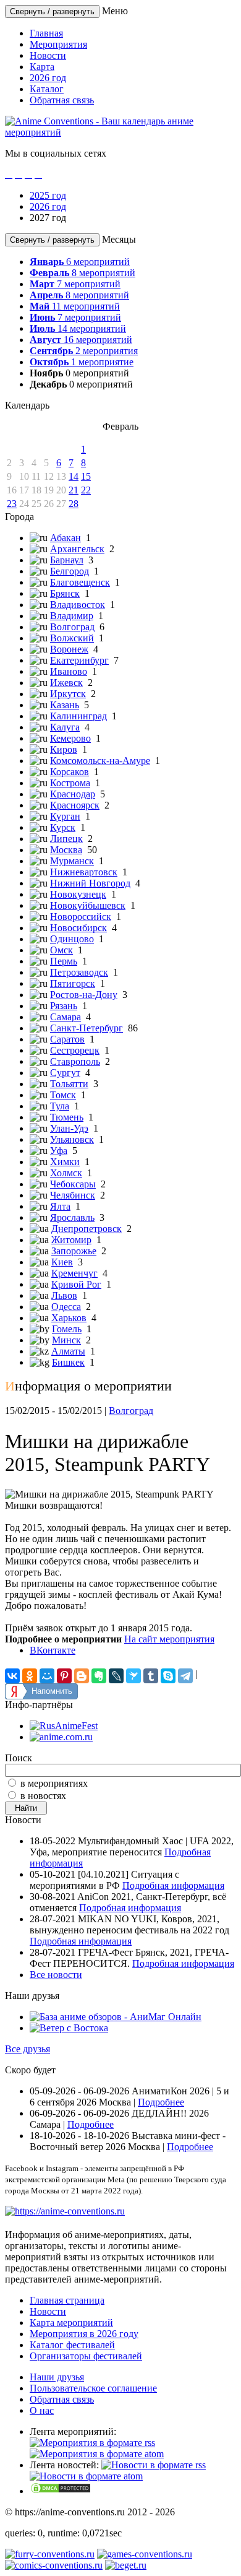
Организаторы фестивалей (86, 2356)
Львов (64, 1295)
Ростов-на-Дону (84, 995)
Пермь (64, 961)
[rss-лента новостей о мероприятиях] (154, 2465)
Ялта (60, 1206)
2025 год (48, 195)
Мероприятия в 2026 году (84, 2334)
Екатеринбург (79, 660)
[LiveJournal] (116, 1676)
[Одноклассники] (30, 1676)
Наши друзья (57, 2377)
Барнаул (67, 560)
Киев (62, 1262)
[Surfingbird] (133, 1676)
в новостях (43, 1796)
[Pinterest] (64, 1676)
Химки (65, 1162)
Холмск (66, 1173)
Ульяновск (72, 1139)
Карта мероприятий (71, 2322)
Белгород (70, 571)
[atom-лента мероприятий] (97, 2454)
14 (74, 476)
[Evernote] (99, 1676)
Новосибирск (78, 928)
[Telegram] (185, 1676)
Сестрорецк (75, 1050)
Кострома (70, 783)
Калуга (65, 727)
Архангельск (77, 549)
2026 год (48, 78)
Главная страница (67, 2300)
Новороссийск (81, 917)
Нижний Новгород (90, 883)
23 (12, 504)
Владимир (72, 616)
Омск (61, 950)
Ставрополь (75, 1061)
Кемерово (70, 738)
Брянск (65, 593)
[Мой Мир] (47, 1676)
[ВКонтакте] (12, 1676)
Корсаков (70, 772)
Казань (65, 705)
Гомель (67, 1329)
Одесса (66, 1307)
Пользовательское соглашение (93, 2388)
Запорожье (74, 1251)
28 (74, 504)
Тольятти (69, 1084)
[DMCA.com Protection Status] (61, 2491)
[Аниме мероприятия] (65, 2211)
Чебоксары (73, 1184)
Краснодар (73, 794)
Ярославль (72, 1217)
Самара (66, 1017)
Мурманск (72, 861)
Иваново (69, 671)
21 (74, 490)
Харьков (69, 1318)
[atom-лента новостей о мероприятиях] (86, 2476)
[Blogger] (82, 1676)
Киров (64, 749)
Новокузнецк (78, 894)
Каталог (47, 89)
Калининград (78, 716)
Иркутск (68, 694)
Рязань (64, 1006)
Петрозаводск (79, 972)
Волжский (72, 638)
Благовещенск (80, 582)
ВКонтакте (53, 1650)
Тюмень (67, 1117)
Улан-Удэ (69, 1128)
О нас (42, 2410)
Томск (63, 1095)
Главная (46, 33)
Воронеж (69, 649)
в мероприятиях (54, 1783)
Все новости (56, 1975)
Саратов (67, 1039)
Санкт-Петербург (87, 1028)
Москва (66, 850)
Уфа (59, 1151)
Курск (63, 827)
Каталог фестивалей (72, 2345)
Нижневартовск (84, 872)
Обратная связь (62, 100)
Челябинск (73, 1195)
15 (86, 476)
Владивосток (78, 605)
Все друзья (27, 2049)
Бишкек (68, 1362)
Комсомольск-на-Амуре (100, 761)
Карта (42, 67)
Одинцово (72, 939)
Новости (48, 55)
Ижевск (66, 683)
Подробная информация (173, 1885)
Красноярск (75, 805)
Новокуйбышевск (88, 905)
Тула (60, 1106)
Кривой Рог (76, 1284)
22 (86, 490)
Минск (66, 1340)
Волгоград (72, 627)
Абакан (66, 538)
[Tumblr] (151, 1676)
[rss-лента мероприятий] (92, 2443)
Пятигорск (73, 983)
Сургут (65, 1073)
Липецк (66, 839)
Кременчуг (74, 1273)
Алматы (68, 1351)
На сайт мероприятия (169, 1639)
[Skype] (168, 1676)
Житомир (71, 1240)
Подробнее (161, 2102)
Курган (65, 816)
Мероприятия (58, 44)
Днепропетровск (87, 1229)
